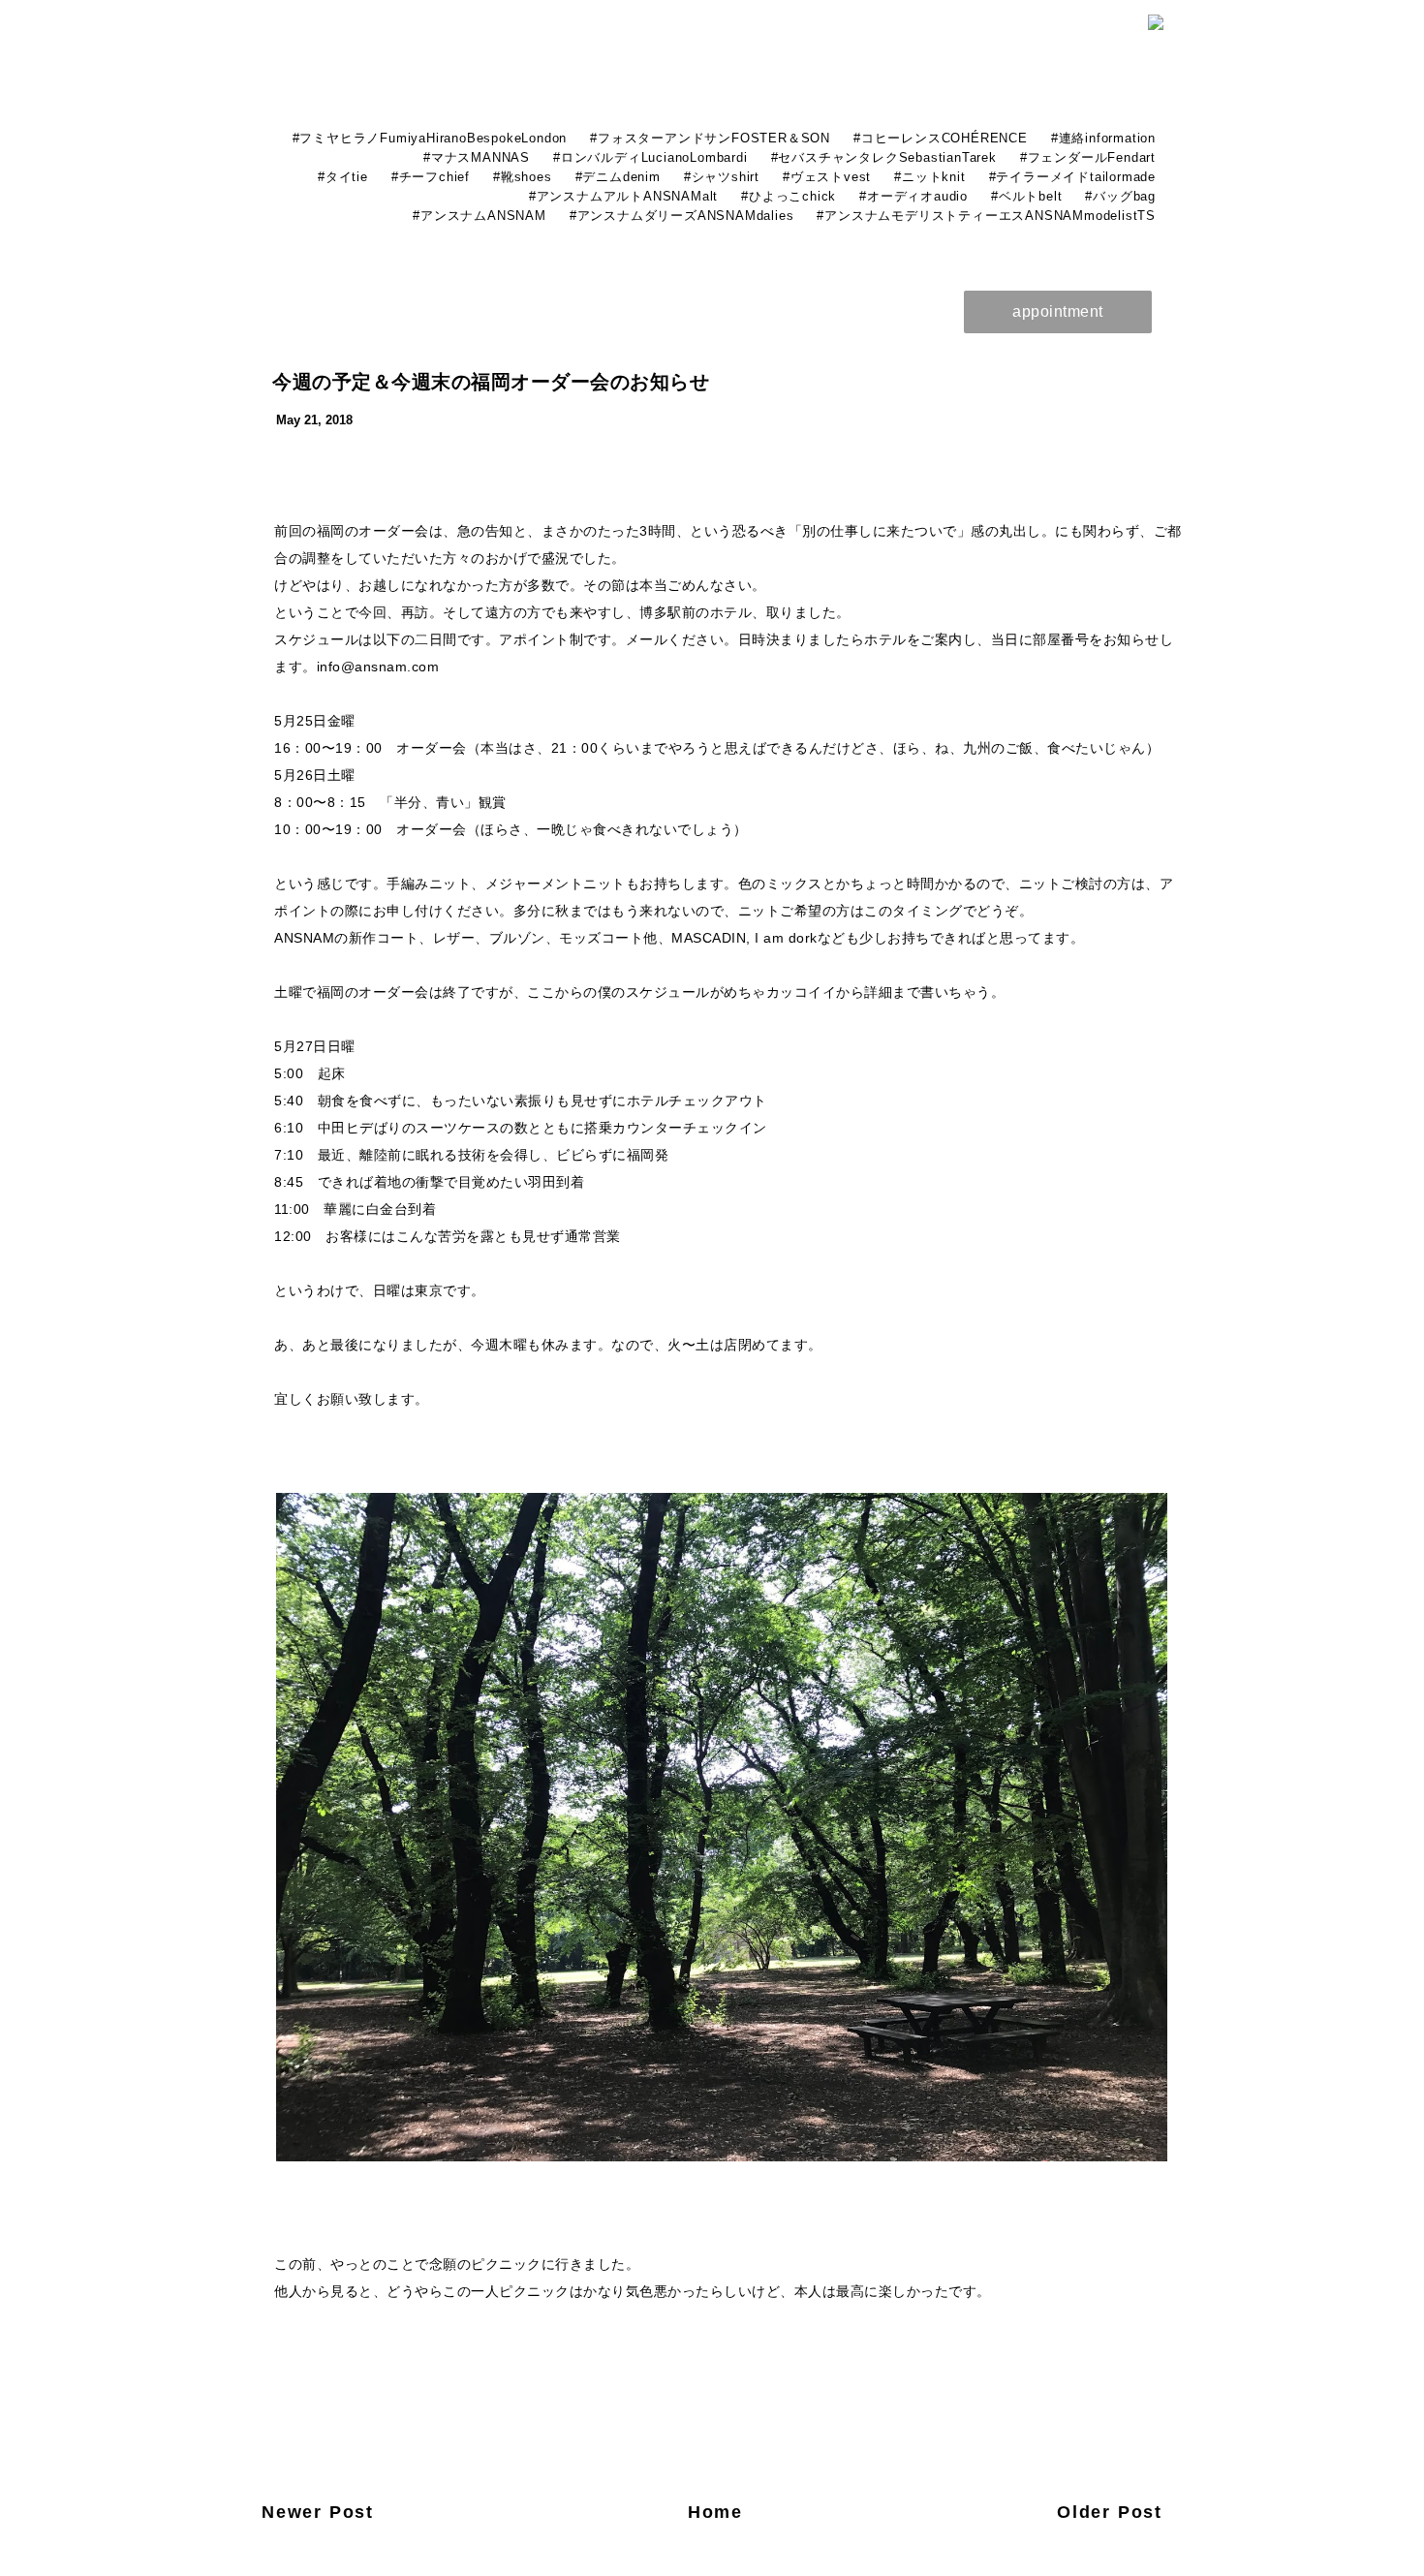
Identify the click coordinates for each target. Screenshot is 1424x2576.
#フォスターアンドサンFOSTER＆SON (710, 138)
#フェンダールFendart (1088, 157)
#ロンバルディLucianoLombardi (650, 157)
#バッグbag (1120, 196)
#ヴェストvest (827, 177)
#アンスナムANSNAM (480, 216)
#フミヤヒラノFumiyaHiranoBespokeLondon (430, 138)
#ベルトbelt (1026, 196)
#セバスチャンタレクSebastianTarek (884, 157)
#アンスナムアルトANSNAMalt (623, 196)
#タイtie (343, 177)
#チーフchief (431, 177)
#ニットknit (929, 177)
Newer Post (318, 2512)
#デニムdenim (618, 177)
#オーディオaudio (913, 196)
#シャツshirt (722, 177)
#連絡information (1103, 138)
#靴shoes (523, 177)
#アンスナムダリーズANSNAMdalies (682, 216)
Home (715, 2512)
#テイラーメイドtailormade (1072, 177)
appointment (1058, 311)
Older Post (1110, 2512)
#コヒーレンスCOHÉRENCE (941, 138)
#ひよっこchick (789, 196)
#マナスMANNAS (477, 157)
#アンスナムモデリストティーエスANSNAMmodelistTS (986, 216)
